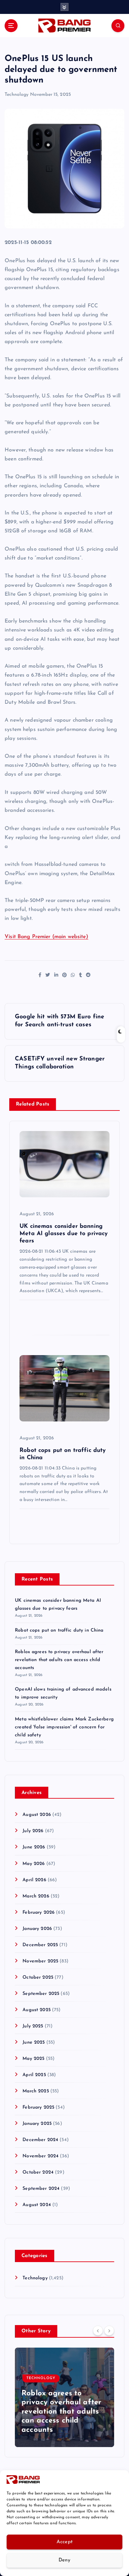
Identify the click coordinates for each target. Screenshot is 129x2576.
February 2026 (39, 1913)
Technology (17, 95)
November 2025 (40, 1961)
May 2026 (34, 1864)
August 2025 (37, 2010)
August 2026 (37, 1815)
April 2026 (34, 1880)
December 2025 (40, 1945)
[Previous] (98, 2331)
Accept (65, 2542)
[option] (64, 2397)
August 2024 (37, 2205)
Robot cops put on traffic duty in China (59, 1630)
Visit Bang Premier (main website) (46, 937)
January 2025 (37, 2124)
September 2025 (41, 1994)
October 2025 (38, 1977)
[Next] (109, 2331)
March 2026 (36, 1896)
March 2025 (36, 2091)
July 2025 (33, 2026)
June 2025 (34, 2042)
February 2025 (38, 2107)
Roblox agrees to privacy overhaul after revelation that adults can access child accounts (59, 1660)
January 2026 (37, 1929)
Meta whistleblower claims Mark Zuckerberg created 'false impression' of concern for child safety (64, 1727)
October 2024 (38, 2172)
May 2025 (33, 2059)
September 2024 (41, 2189)
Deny (64, 2560)
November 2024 (41, 2156)
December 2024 (40, 2140)
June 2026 (34, 1847)
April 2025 (34, 2075)
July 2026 (33, 1831)
